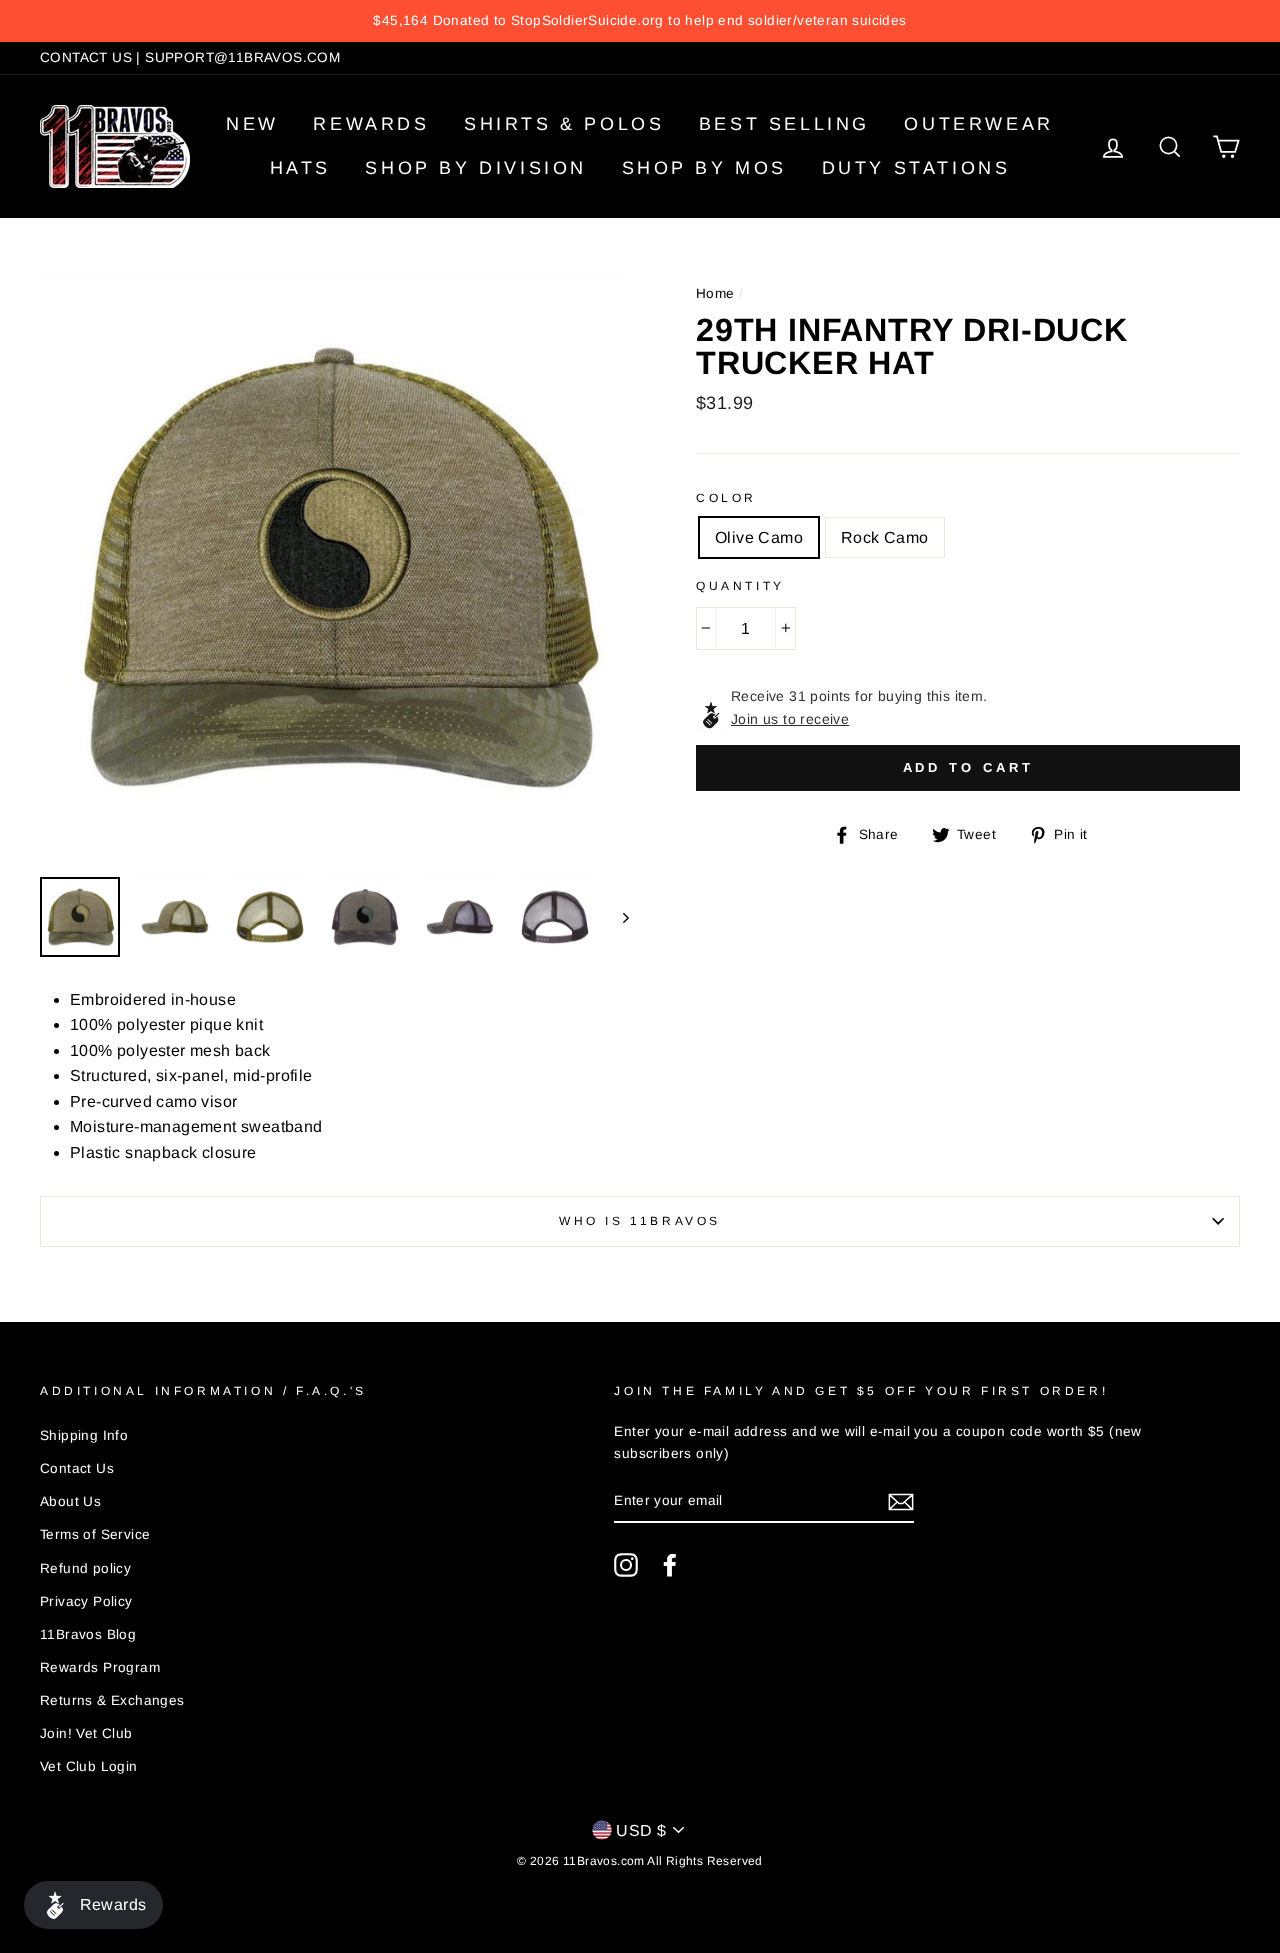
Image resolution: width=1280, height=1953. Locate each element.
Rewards (371, 124)
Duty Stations (916, 168)
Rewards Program (100, 1667)
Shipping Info (84, 1435)
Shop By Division (476, 168)
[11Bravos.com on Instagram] (626, 1565)
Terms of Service (95, 1534)
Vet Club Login (89, 1766)
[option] (640, 21)
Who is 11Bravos (640, 1221)
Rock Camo (885, 537)
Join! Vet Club (86, 1733)
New (252, 124)
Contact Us (77, 1468)
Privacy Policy (86, 1601)
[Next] (616, 917)
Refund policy (85, 1568)
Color (726, 498)
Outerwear (978, 124)
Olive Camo (759, 537)
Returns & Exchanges (112, 1700)
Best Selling (784, 124)
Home (715, 293)
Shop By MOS (705, 168)
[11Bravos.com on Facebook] (670, 1565)
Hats (300, 168)
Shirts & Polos (564, 124)
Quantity (740, 586)
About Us (70, 1501)
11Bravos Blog (88, 1634)
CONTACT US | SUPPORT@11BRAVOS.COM (190, 57)
